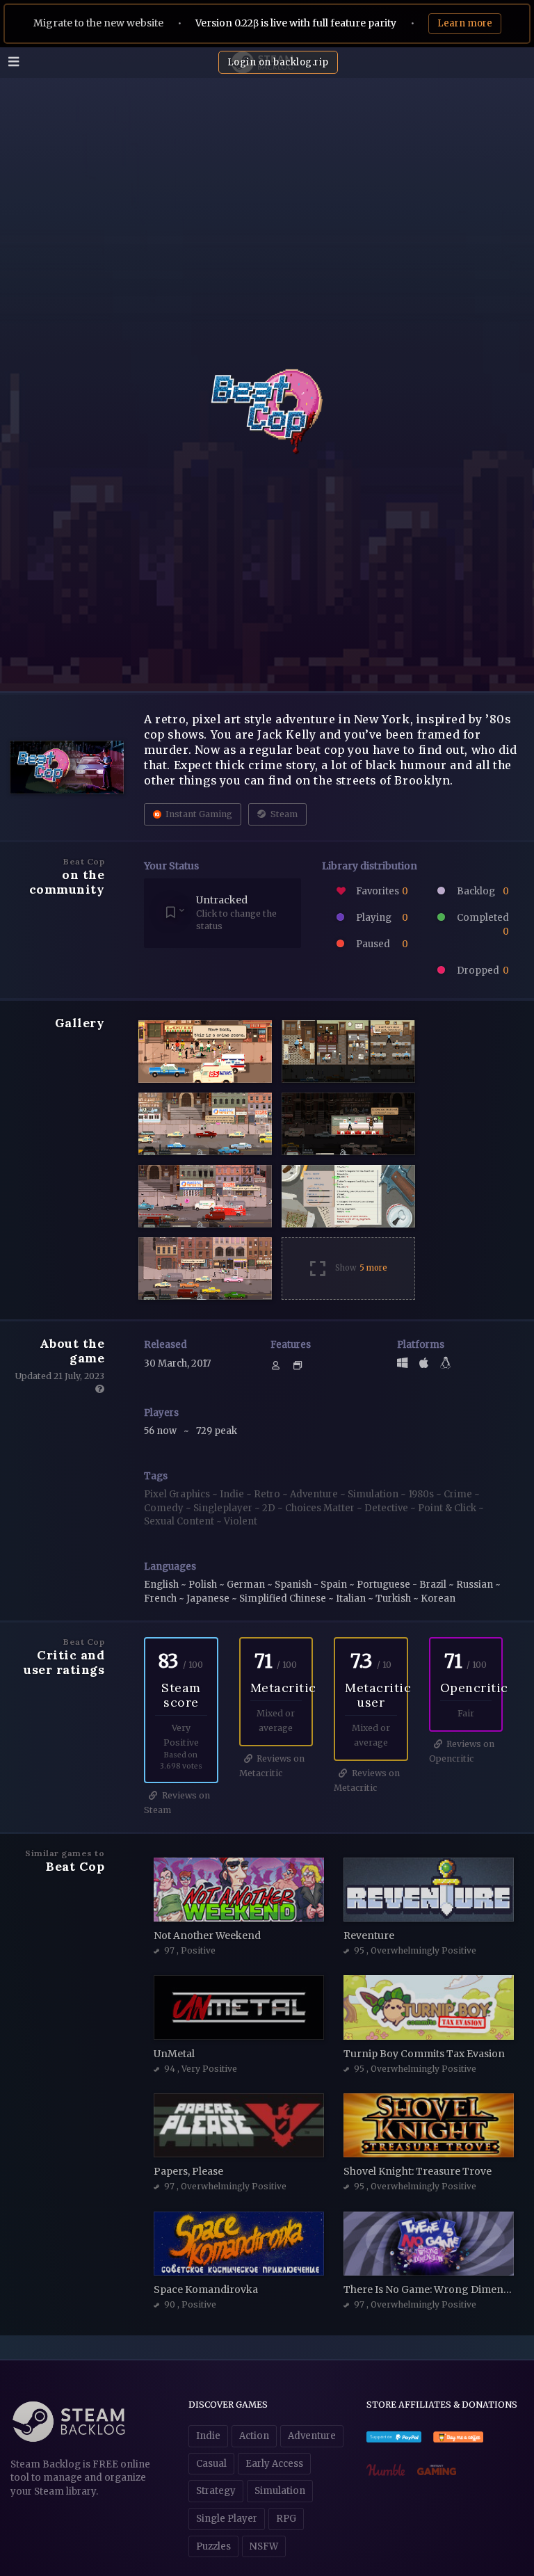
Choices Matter (321, 1508)
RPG (286, 2519)
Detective (387, 1508)
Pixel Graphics (178, 1494)
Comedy (165, 1508)
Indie (233, 1494)
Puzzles (213, 2546)
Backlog (482, 891)
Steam (283, 814)
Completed (482, 925)
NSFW (264, 2546)
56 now (161, 1431)
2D (270, 1508)
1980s (422, 1494)
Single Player (227, 2519)
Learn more (465, 23)
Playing (381, 918)
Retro (268, 1494)
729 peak (217, 1431)
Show (361, 1268)
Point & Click (448, 1508)
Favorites (381, 891)
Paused (381, 944)
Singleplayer (224, 1508)
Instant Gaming (198, 814)
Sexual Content (180, 1521)
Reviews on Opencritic (462, 1751)
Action (254, 2436)
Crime (459, 1494)
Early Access (274, 2464)
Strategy (216, 2491)
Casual (211, 2464)
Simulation (374, 1494)
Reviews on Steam (177, 1803)
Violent (241, 1521)
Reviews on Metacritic (272, 1766)
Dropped (482, 971)
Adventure (315, 1494)
